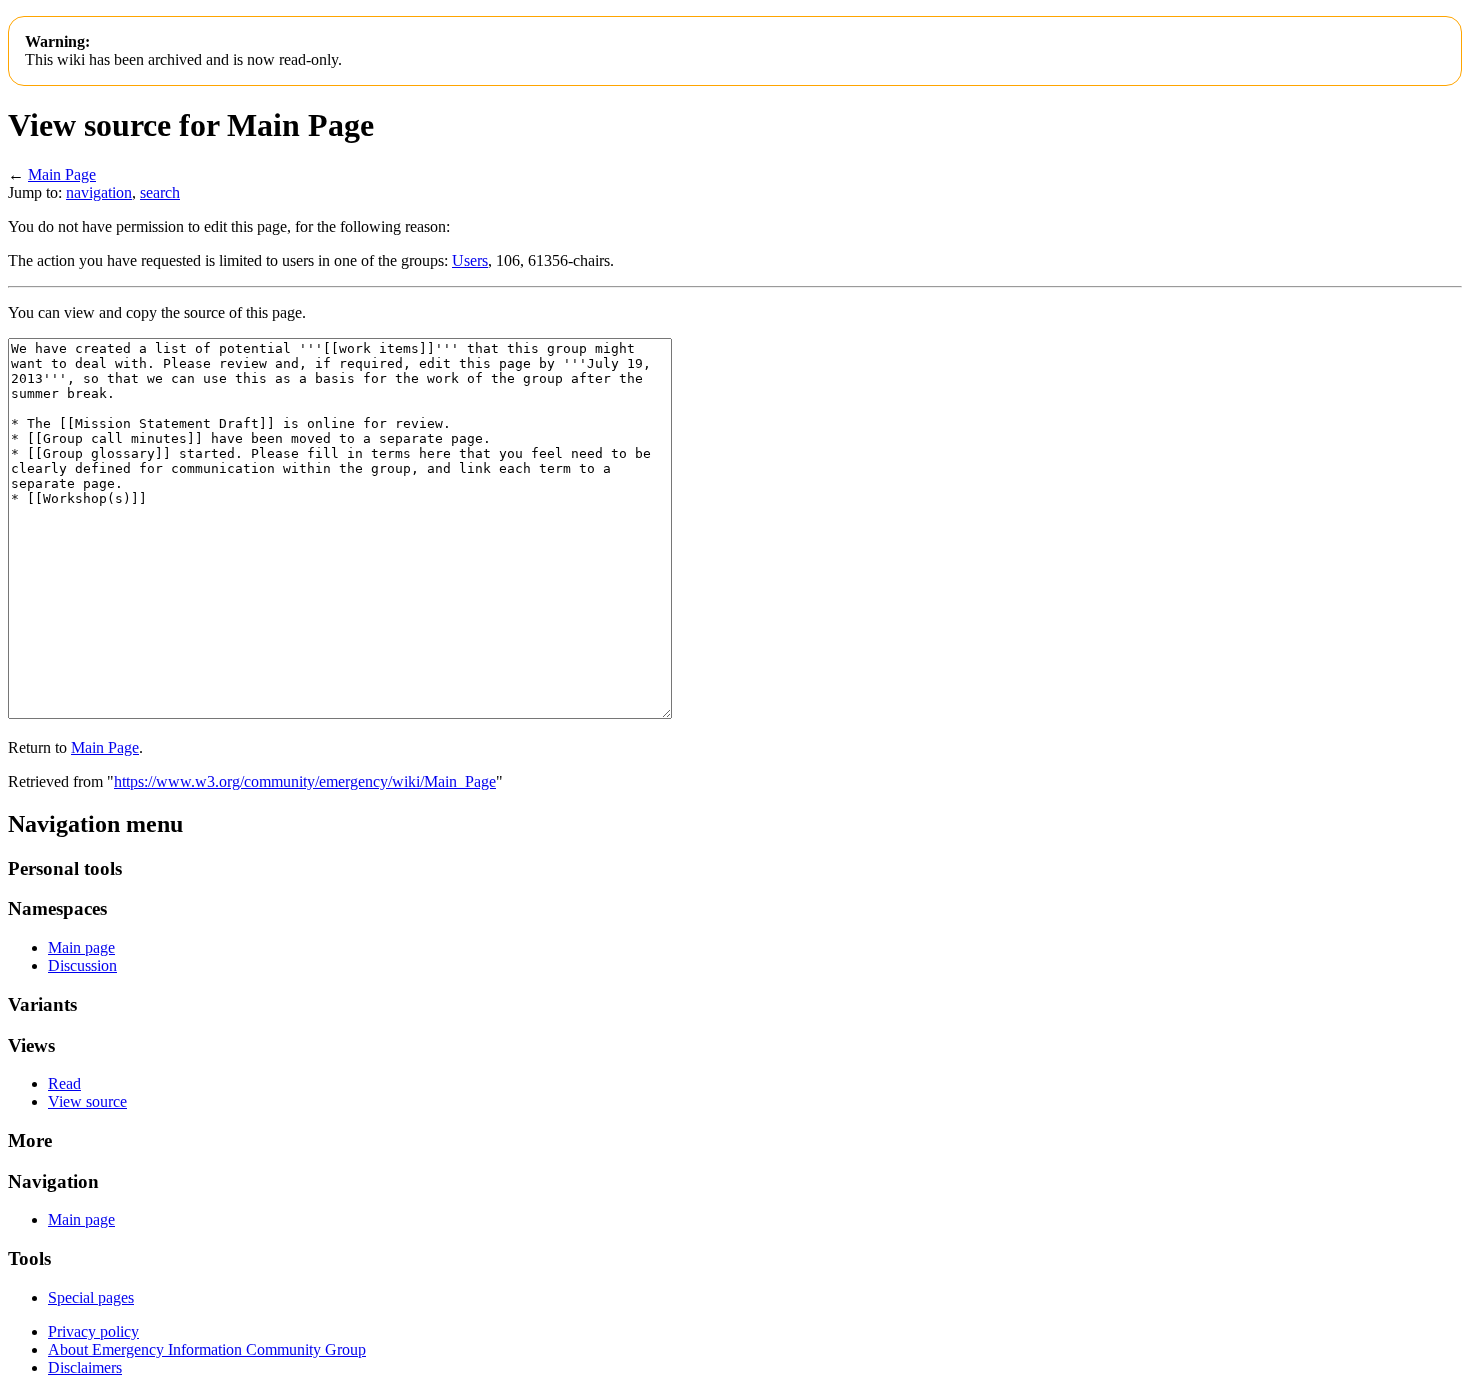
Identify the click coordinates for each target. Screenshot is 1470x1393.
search (160, 192)
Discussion (82, 965)
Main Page (62, 174)
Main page (81, 947)
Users (470, 260)
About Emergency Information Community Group (207, 1349)
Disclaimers (85, 1367)
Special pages (91, 1297)
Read (64, 1083)
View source (87, 1101)
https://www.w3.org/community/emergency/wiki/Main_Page (305, 781)
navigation (99, 192)
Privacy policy (93, 1331)
